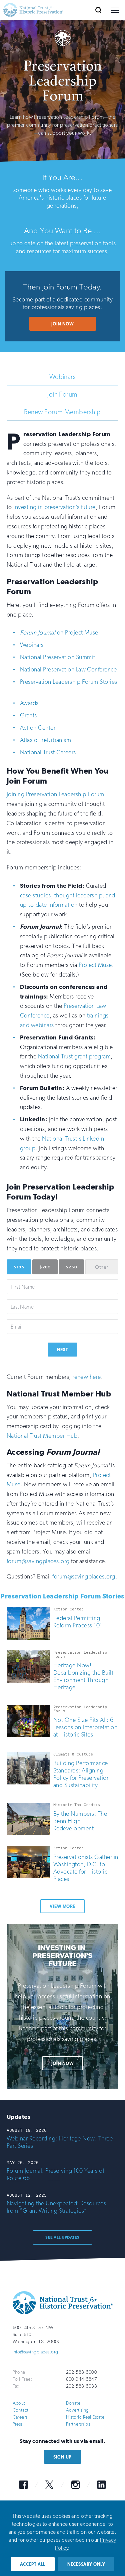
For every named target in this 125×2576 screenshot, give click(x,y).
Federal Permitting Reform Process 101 (78, 1622)
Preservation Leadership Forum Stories (69, 682)
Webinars (63, 377)
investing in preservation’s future (54, 507)
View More (62, 1906)
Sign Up (62, 2457)
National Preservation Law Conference (68, 669)
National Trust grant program (74, 1056)
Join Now (63, 324)
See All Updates (62, 2237)
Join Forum (62, 394)
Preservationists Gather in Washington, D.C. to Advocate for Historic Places (86, 1868)
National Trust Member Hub (42, 1436)
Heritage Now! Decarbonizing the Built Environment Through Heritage (83, 1676)
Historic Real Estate (85, 2417)
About (19, 2403)
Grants (28, 715)
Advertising (77, 2410)
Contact (21, 2410)
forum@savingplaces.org (38, 1561)
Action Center (38, 728)
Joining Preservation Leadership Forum (55, 794)
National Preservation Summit (57, 657)
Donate (73, 2403)
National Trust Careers (48, 752)
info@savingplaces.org (35, 2352)
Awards (29, 703)
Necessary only (86, 2564)
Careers (20, 2417)
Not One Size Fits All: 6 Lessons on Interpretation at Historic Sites (85, 1727)
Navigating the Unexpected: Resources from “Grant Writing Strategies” (56, 2207)
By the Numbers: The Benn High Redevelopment (80, 1821)
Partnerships (78, 2424)
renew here (87, 1377)
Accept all (33, 2564)
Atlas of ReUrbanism (45, 740)
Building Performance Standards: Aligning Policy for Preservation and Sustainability (81, 1774)
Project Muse (95, 965)
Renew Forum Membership (62, 412)
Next (63, 1350)
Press (18, 2424)
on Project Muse (59, 633)
